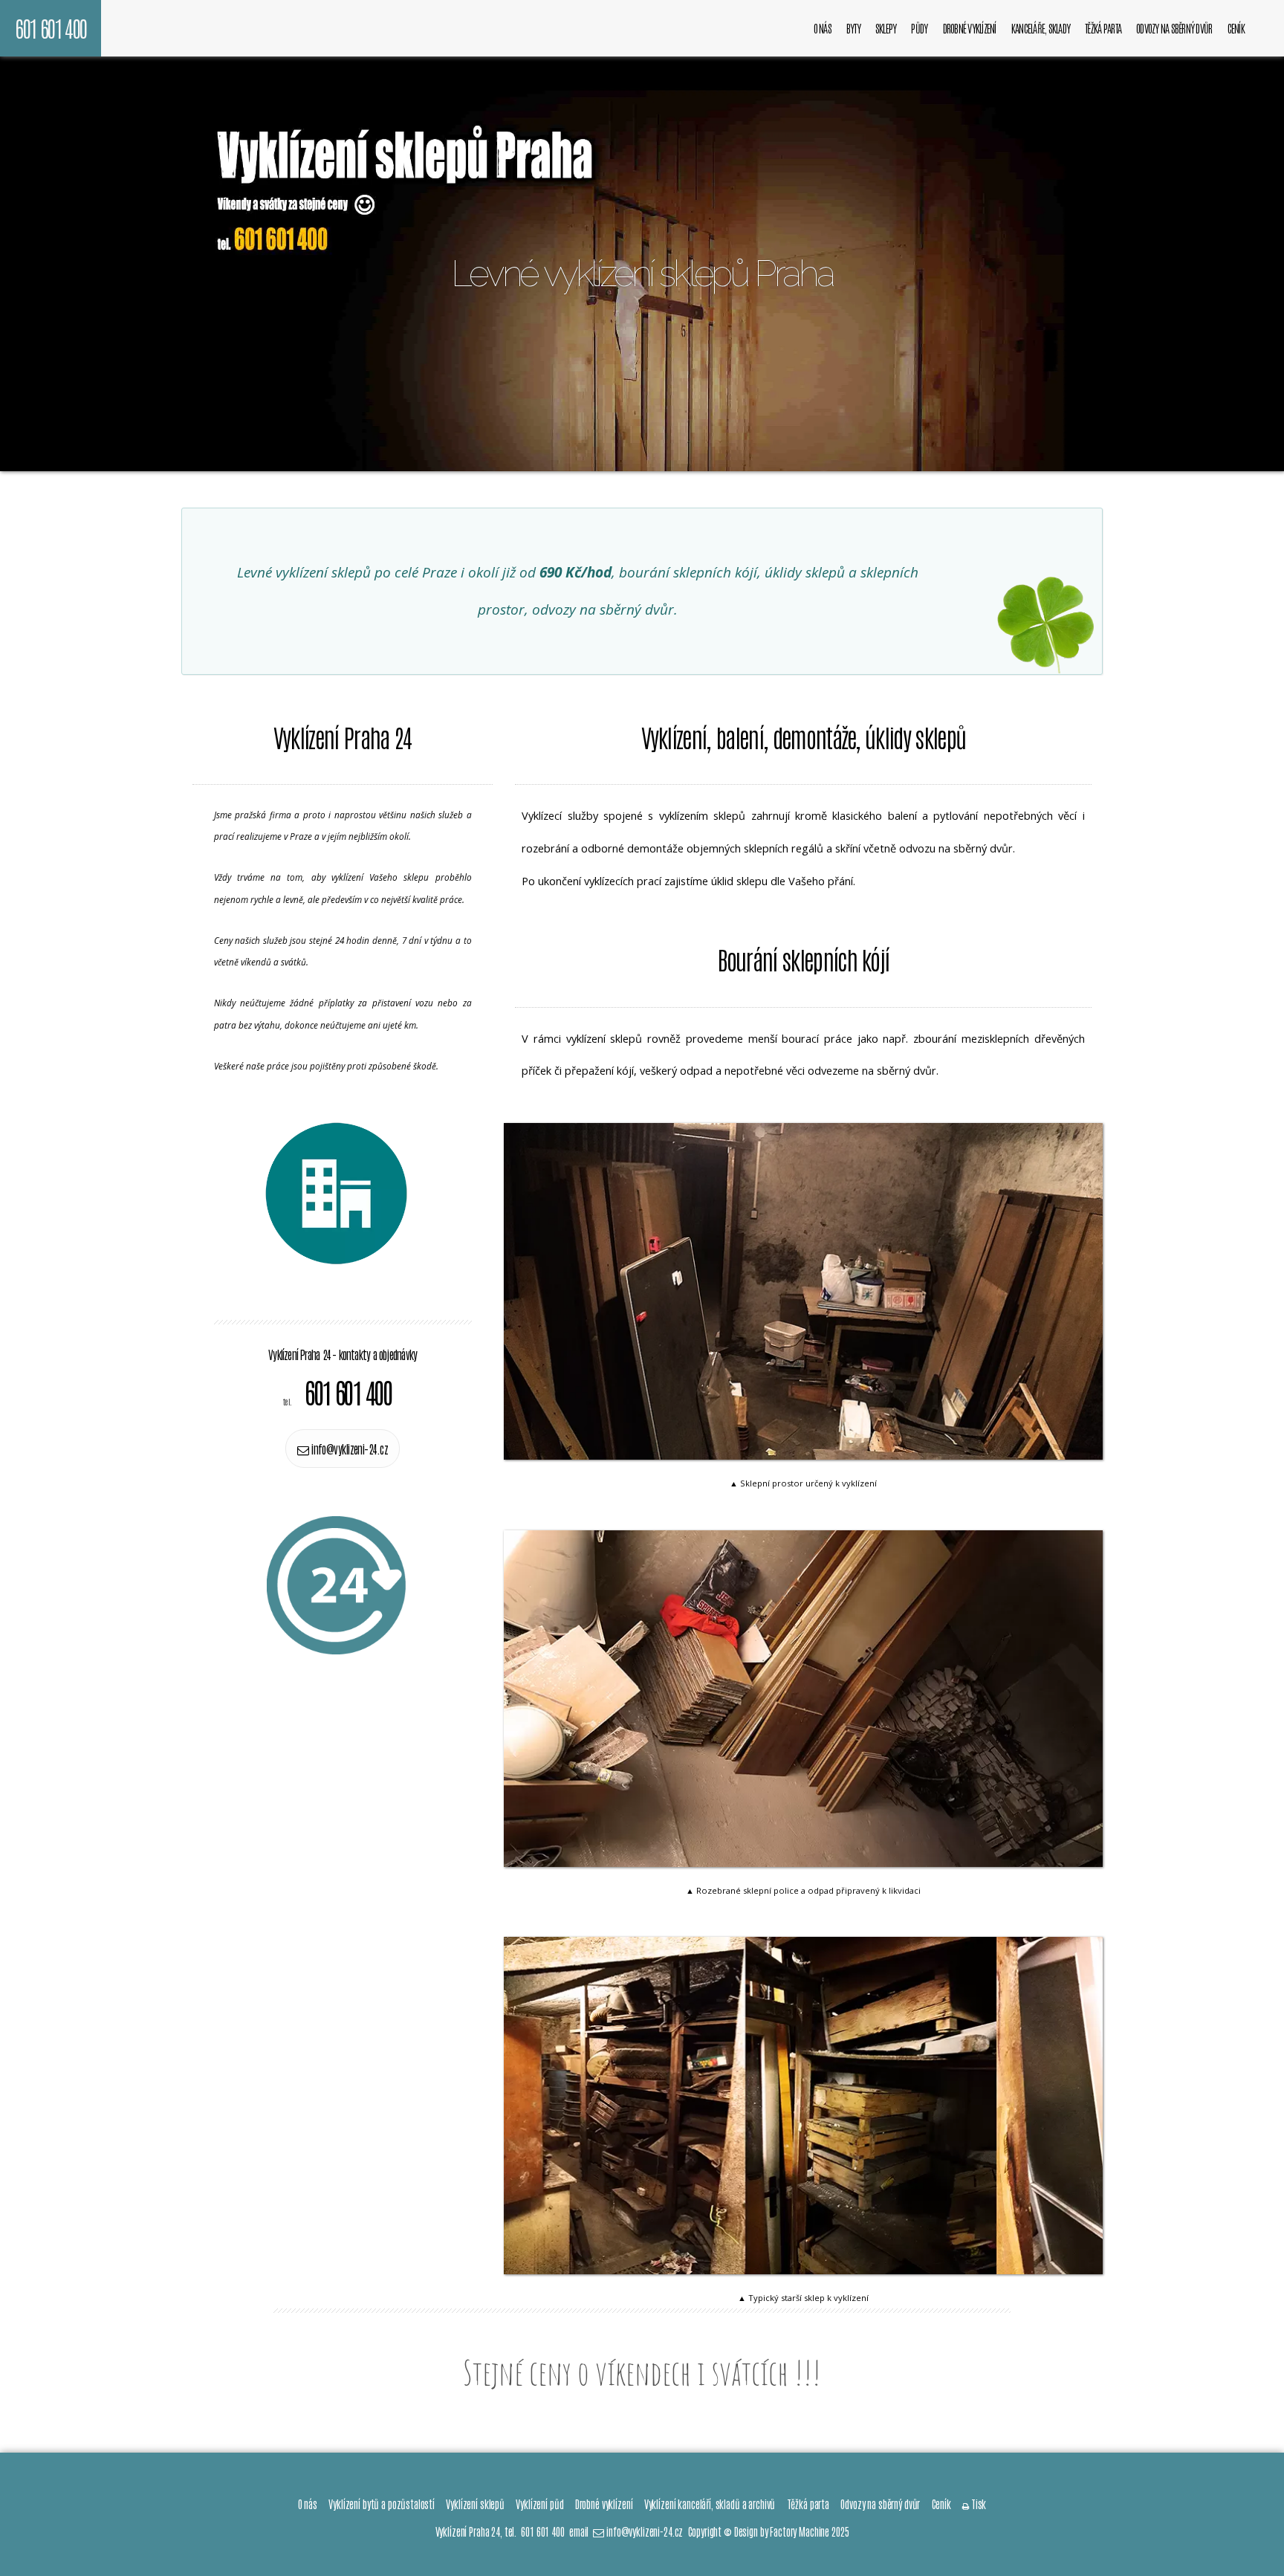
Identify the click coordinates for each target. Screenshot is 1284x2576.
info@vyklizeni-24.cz (348, 1449)
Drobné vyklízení (970, 28)
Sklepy (886, 28)
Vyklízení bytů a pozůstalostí (382, 2504)
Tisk (974, 2504)
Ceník (1236, 28)
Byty (853, 28)
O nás (823, 28)
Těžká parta (1103, 28)
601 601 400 (51, 27)
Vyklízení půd (539, 2504)
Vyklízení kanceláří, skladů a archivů (710, 2504)
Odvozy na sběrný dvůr (1174, 28)
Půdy (919, 28)
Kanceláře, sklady (1041, 28)
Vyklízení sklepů (475, 2504)
